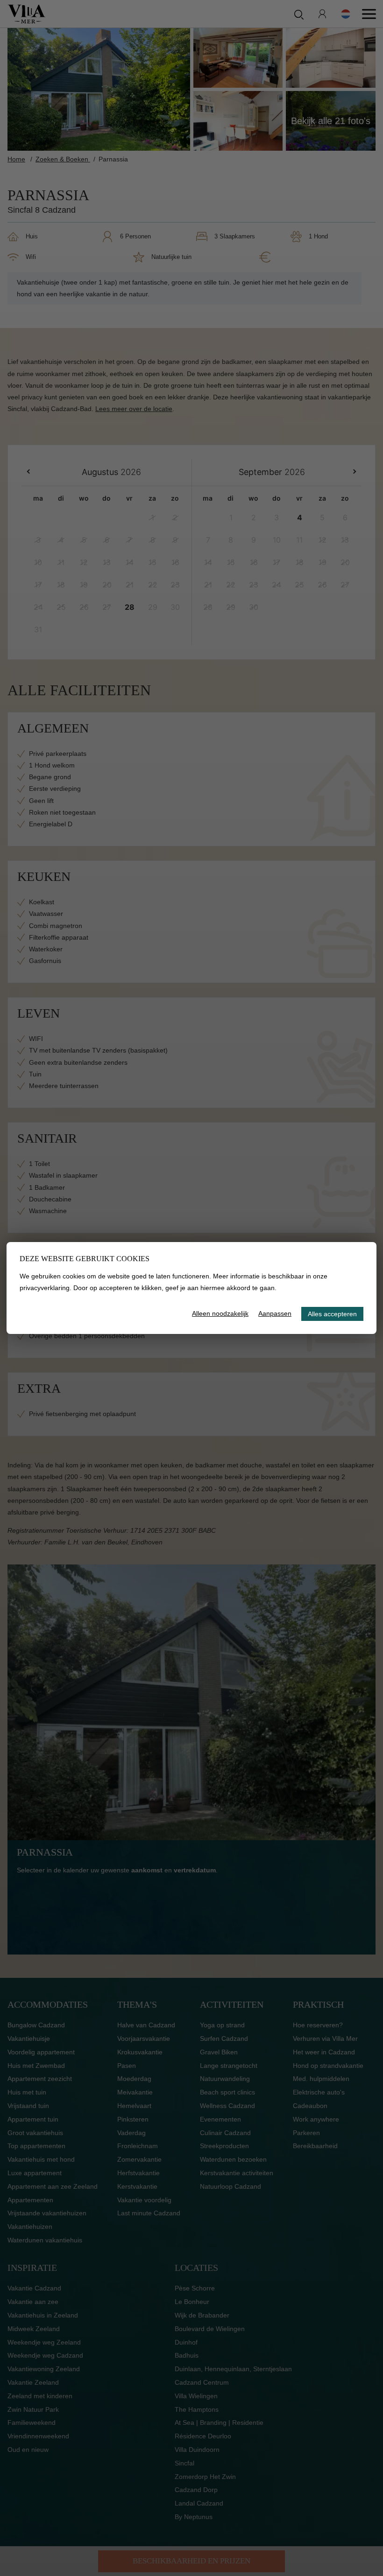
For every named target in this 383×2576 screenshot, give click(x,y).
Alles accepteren (332, 1314)
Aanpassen (275, 1313)
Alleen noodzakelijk (220, 1313)
